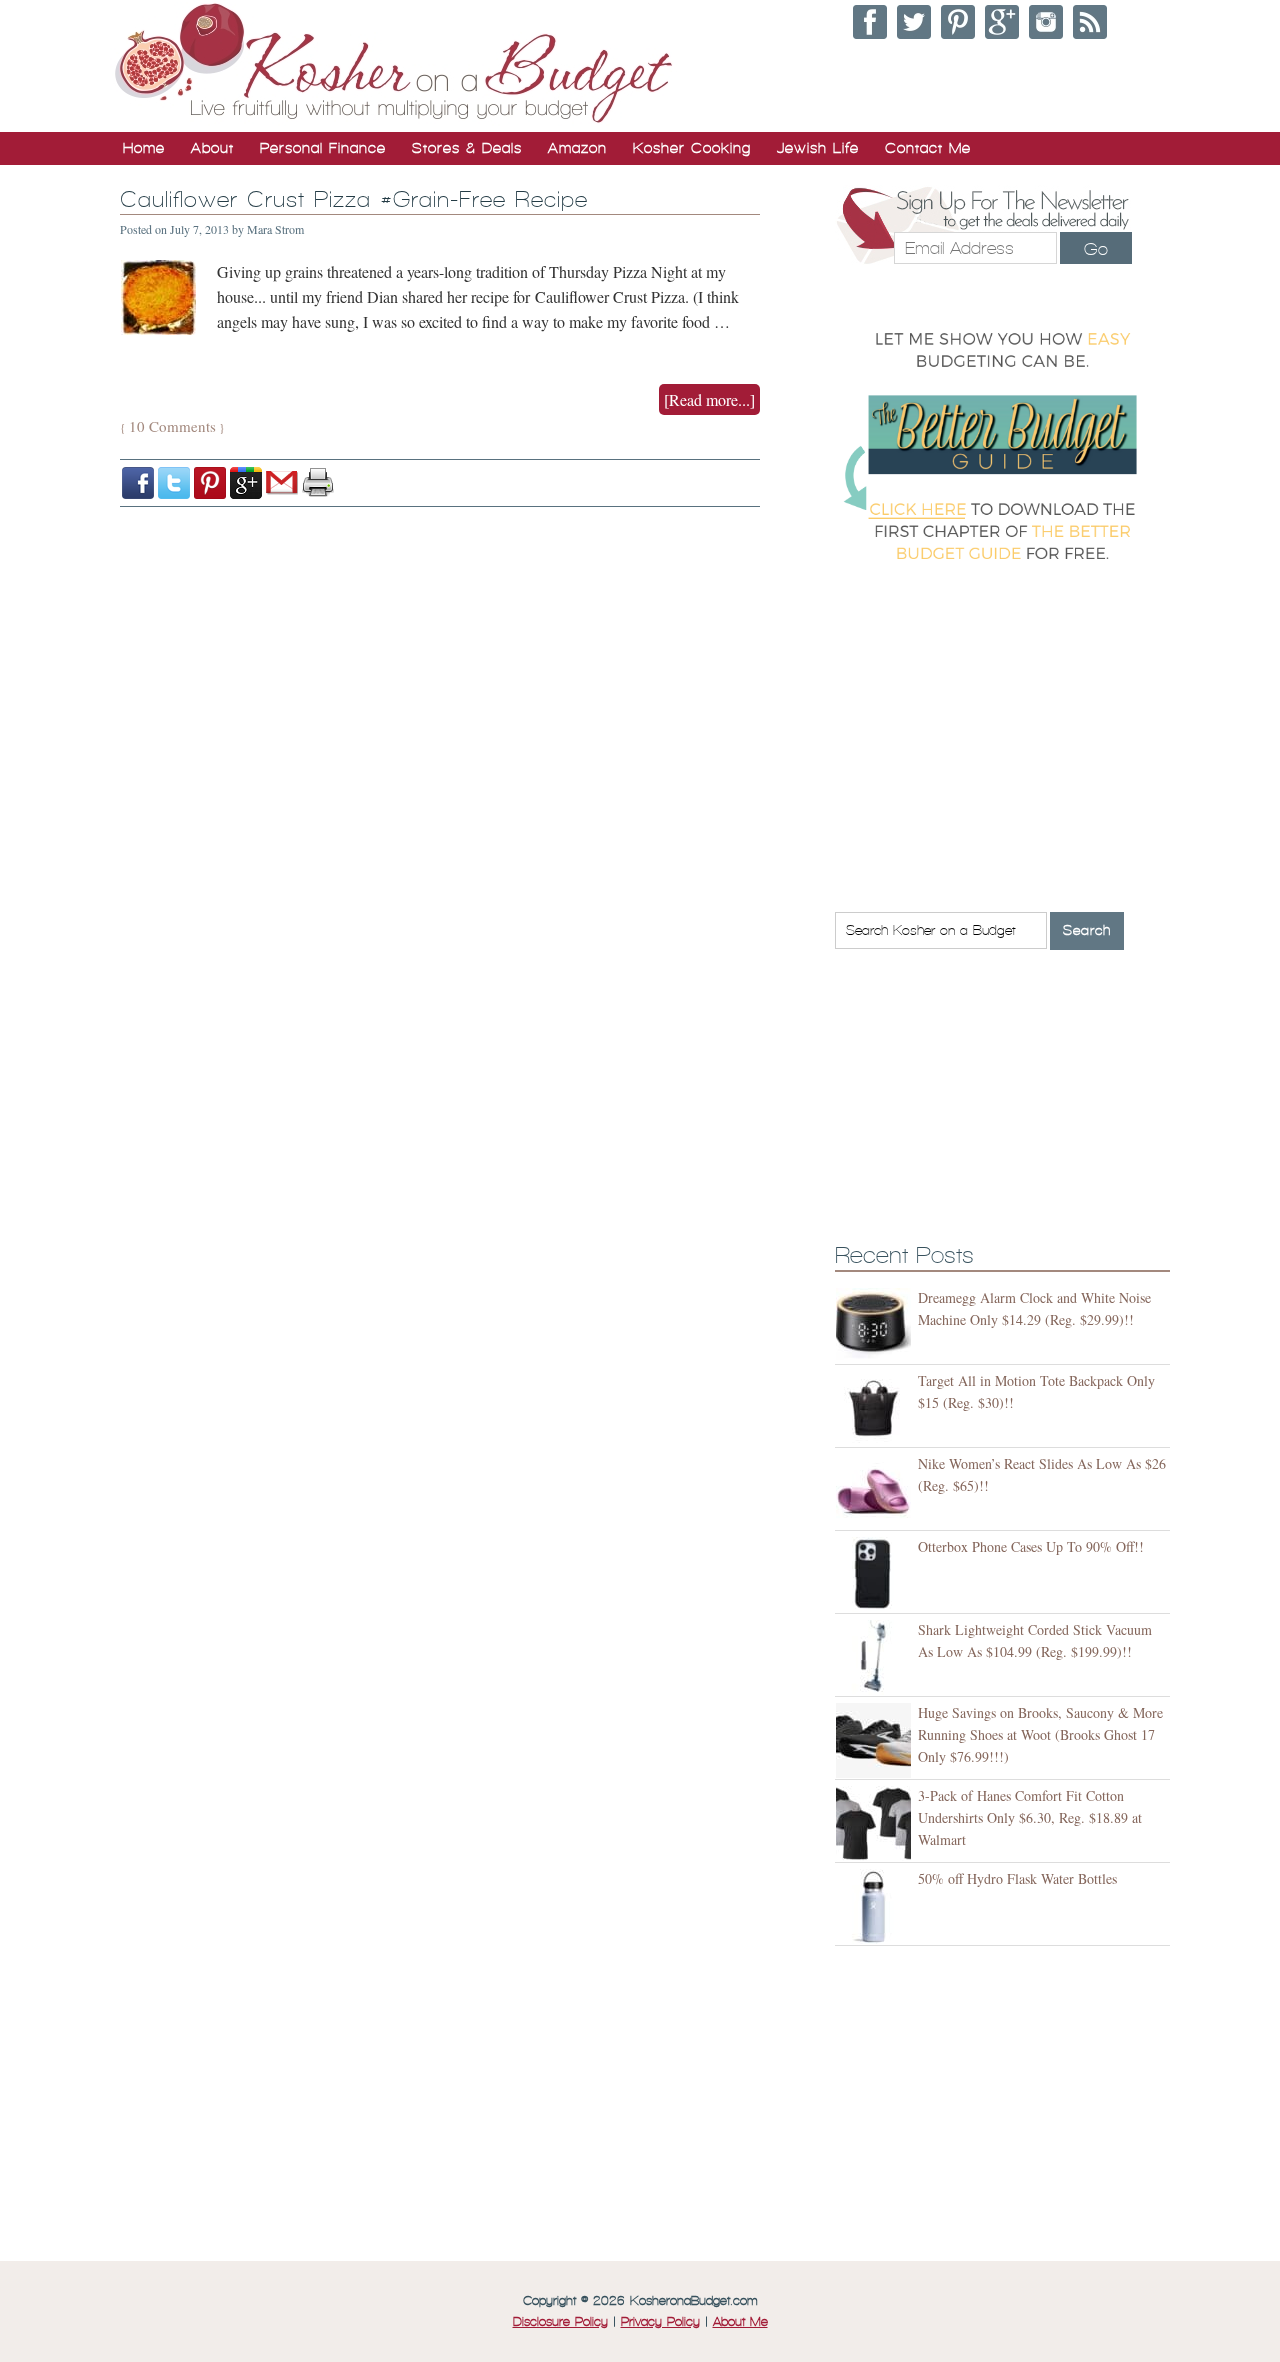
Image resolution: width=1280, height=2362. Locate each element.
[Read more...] (709, 399)
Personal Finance (323, 148)
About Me (740, 2322)
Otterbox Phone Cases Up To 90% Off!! (1031, 1546)
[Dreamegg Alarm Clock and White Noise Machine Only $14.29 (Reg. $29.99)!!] (876, 1325)
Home (144, 148)
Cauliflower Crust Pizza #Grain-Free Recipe (354, 199)
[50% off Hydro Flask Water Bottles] (876, 1906)
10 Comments (172, 426)
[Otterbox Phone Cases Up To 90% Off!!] (876, 1574)
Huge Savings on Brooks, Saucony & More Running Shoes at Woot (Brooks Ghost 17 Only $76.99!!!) (1040, 1734)
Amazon (577, 148)
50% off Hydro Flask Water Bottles (1017, 1878)
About (212, 148)
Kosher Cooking (692, 148)
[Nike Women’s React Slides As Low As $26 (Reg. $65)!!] (876, 1491)
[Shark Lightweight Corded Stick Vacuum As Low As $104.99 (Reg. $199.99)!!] (876, 1657)
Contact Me (928, 148)
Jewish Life (818, 148)
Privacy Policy (660, 2322)
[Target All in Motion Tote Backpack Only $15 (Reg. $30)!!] (876, 1408)
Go (1096, 249)
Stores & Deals (467, 148)
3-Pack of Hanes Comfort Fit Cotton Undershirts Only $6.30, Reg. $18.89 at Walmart (1030, 1817)
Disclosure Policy (560, 2322)
